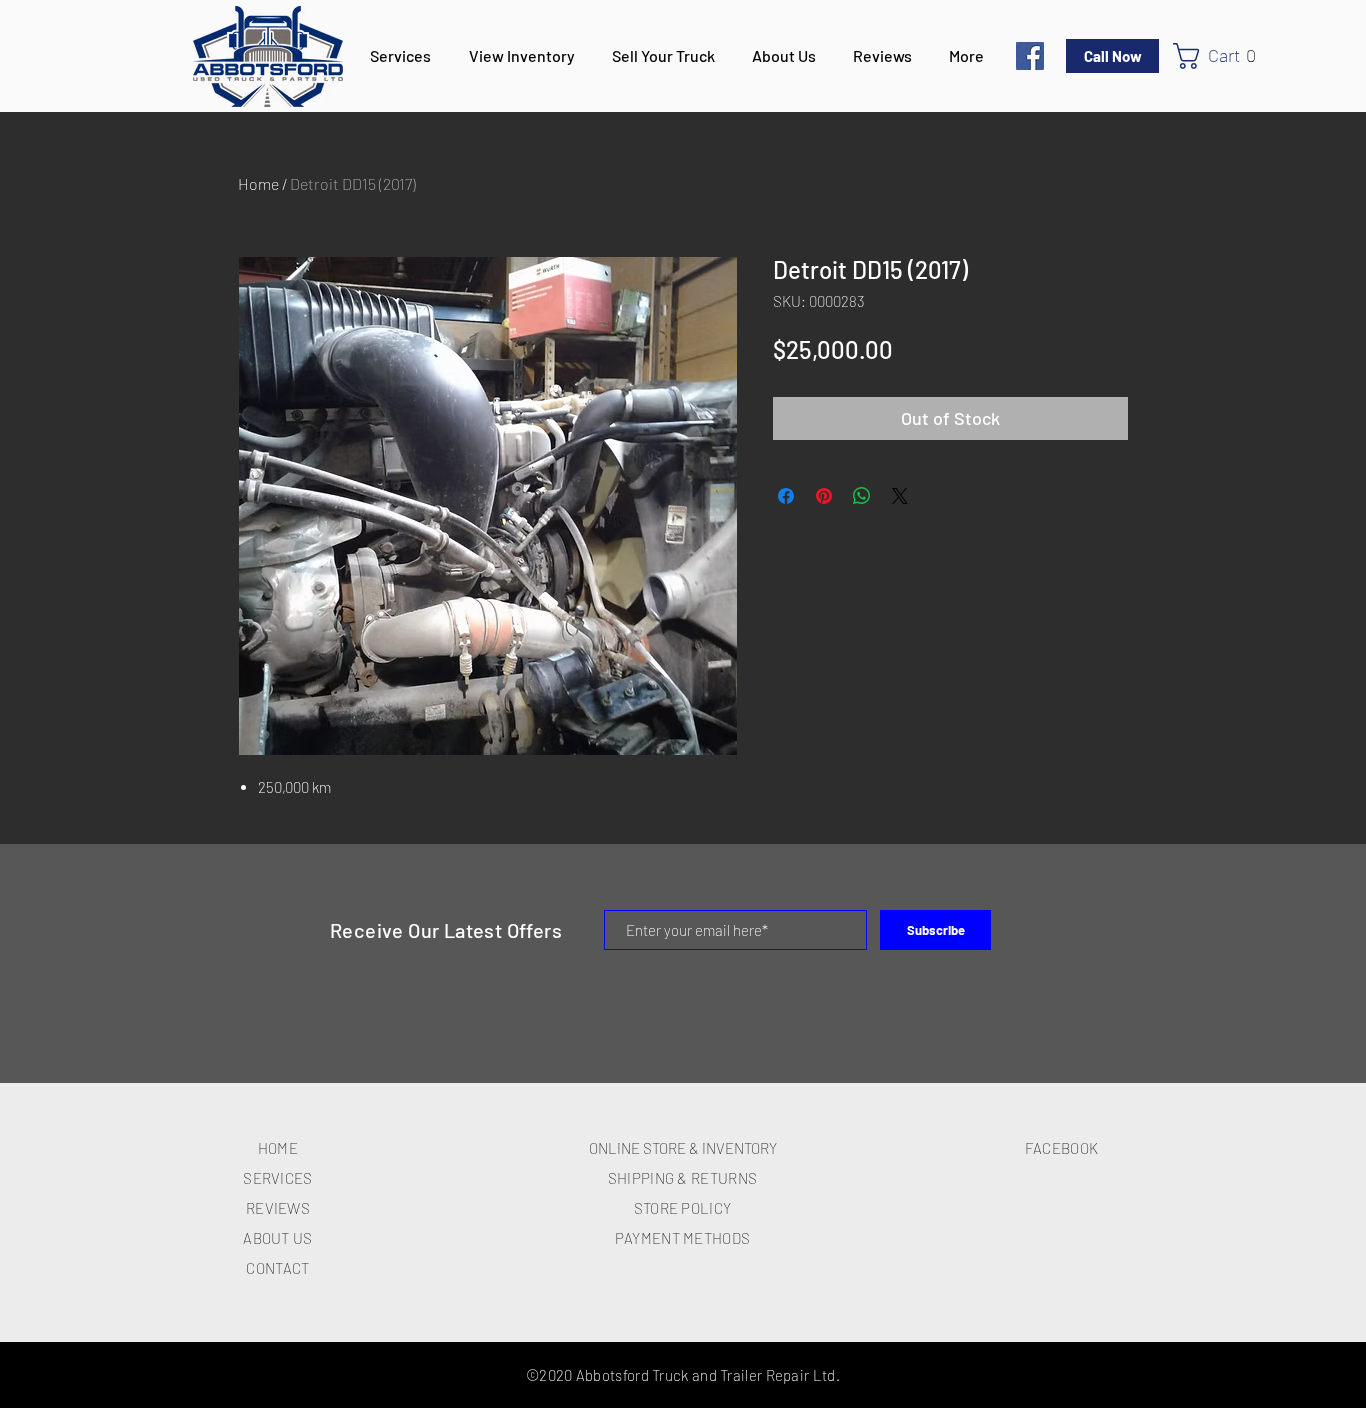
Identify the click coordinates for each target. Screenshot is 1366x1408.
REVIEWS (278, 1208)
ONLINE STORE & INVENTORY (683, 1148)
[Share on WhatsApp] (862, 496)
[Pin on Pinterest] (824, 496)
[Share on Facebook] (786, 496)
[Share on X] (900, 496)
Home (258, 183)
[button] (1223, 56)
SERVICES (277, 1178)
